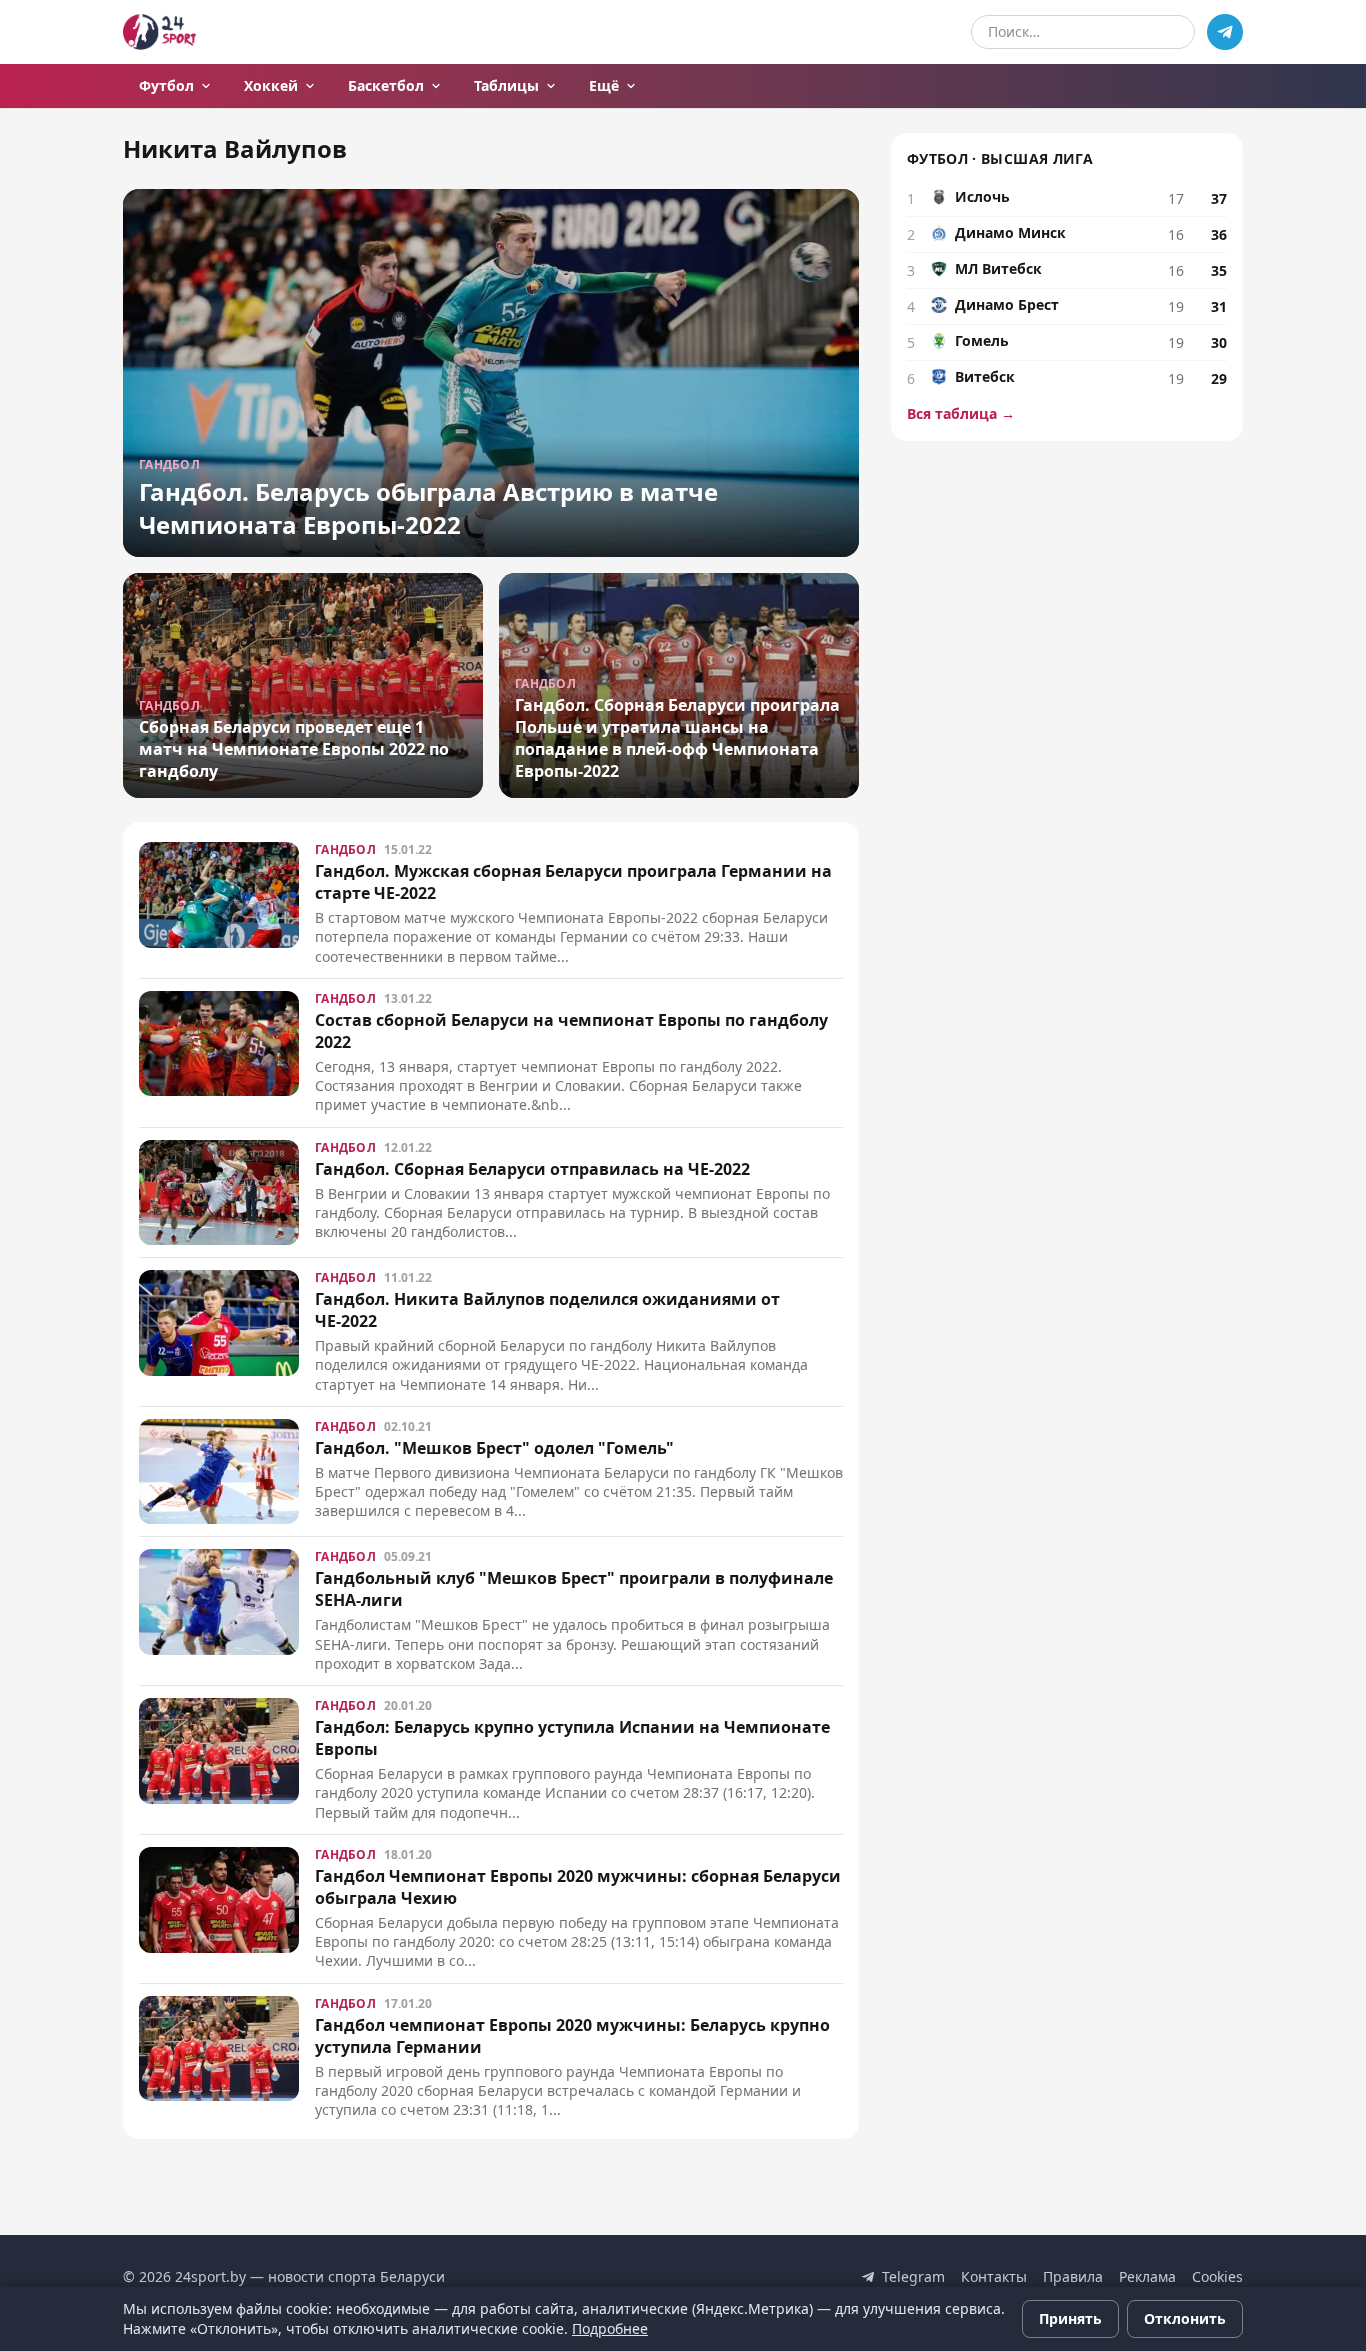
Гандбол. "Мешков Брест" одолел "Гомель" (494, 1448)
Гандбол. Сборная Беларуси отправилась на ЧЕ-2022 (532, 1169)
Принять (1070, 2318)
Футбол (166, 85)
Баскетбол (386, 85)
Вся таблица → (961, 413)
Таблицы (506, 85)
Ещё (604, 85)
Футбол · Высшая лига (1000, 158)
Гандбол (345, 849)
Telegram (913, 2276)
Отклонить (1185, 2318)
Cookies (1217, 2276)
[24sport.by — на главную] (159, 32)
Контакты (994, 2276)
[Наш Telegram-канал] (1225, 32)
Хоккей (271, 85)
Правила (1073, 2276)
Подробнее (610, 2328)
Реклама (1147, 2276)
